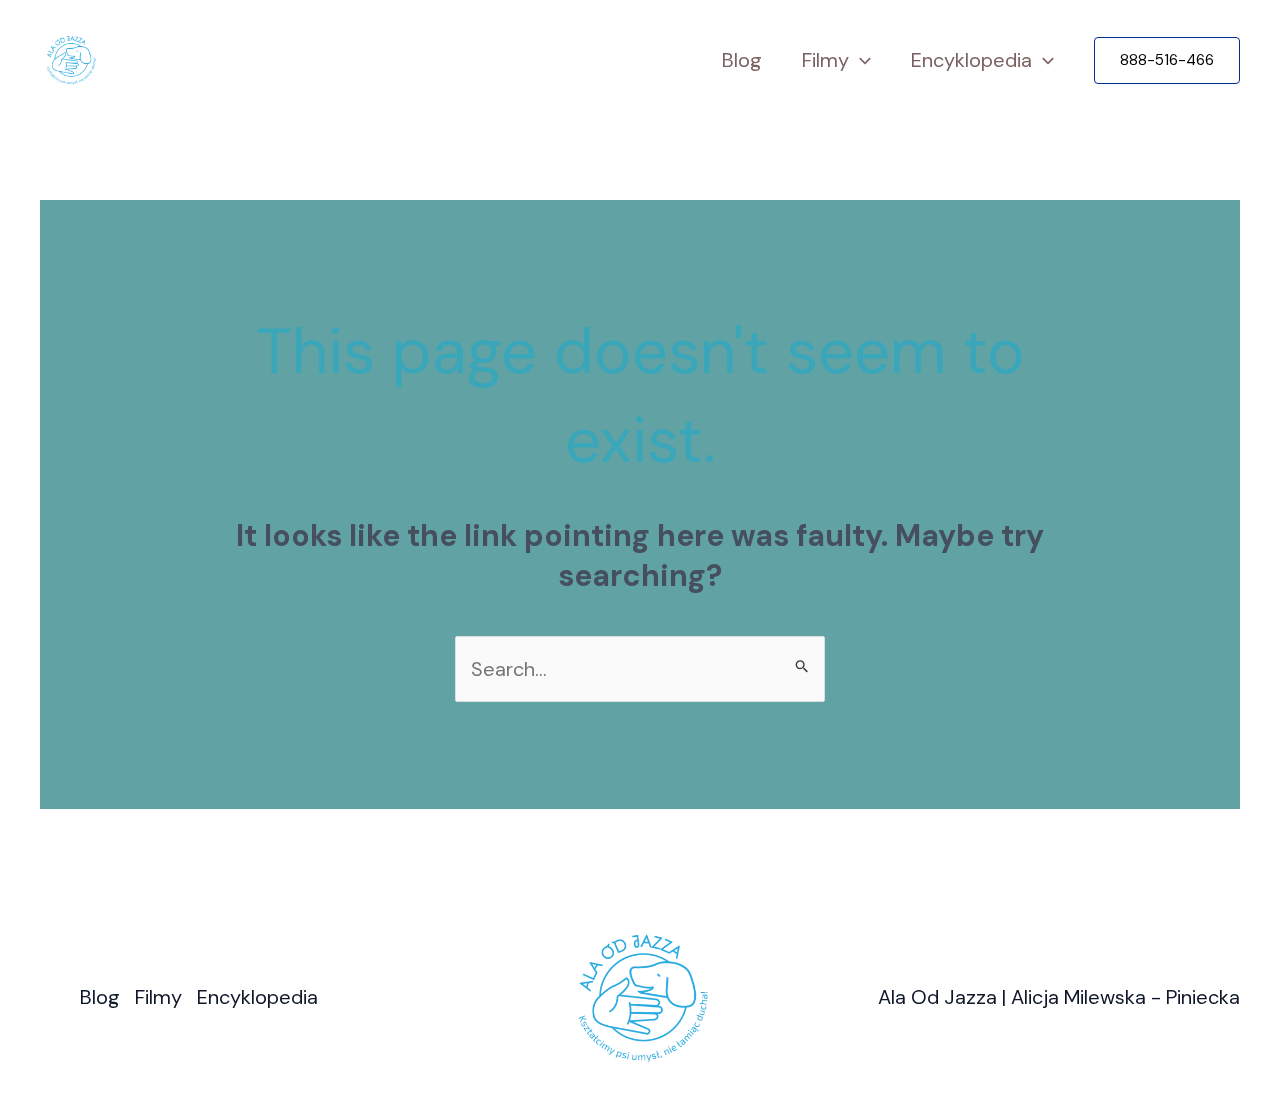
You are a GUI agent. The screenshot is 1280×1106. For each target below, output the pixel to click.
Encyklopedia (971, 60)
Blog (742, 60)
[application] (860, 60)
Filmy (825, 60)
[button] (1167, 60)
